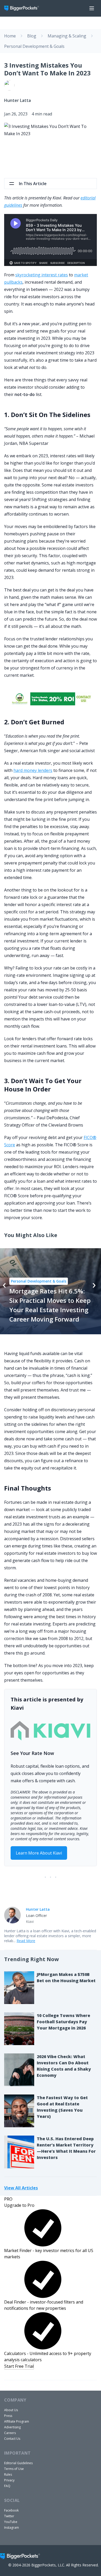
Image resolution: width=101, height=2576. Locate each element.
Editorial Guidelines (18, 2463)
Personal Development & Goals (34, 46)
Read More (26, 1941)
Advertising (12, 2427)
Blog (32, 36)
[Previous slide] (4, 1285)
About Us (11, 2410)
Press (8, 2416)
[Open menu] (92, 8)
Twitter (9, 2516)
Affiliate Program (17, 2421)
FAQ (7, 2486)
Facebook (11, 2510)
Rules (8, 2474)
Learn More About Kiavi (39, 1853)
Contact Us (12, 2439)
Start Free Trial (19, 2366)
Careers (10, 2433)
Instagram (12, 2528)
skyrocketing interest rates (42, 275)
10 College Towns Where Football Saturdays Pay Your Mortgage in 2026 (63, 2022)
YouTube (11, 2522)
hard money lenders (33, 770)
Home (10, 36)
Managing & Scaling (67, 36)
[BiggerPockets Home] (24, 8)
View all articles (21, 2188)
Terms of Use (14, 2469)
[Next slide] (94, 1285)
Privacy (9, 2480)
